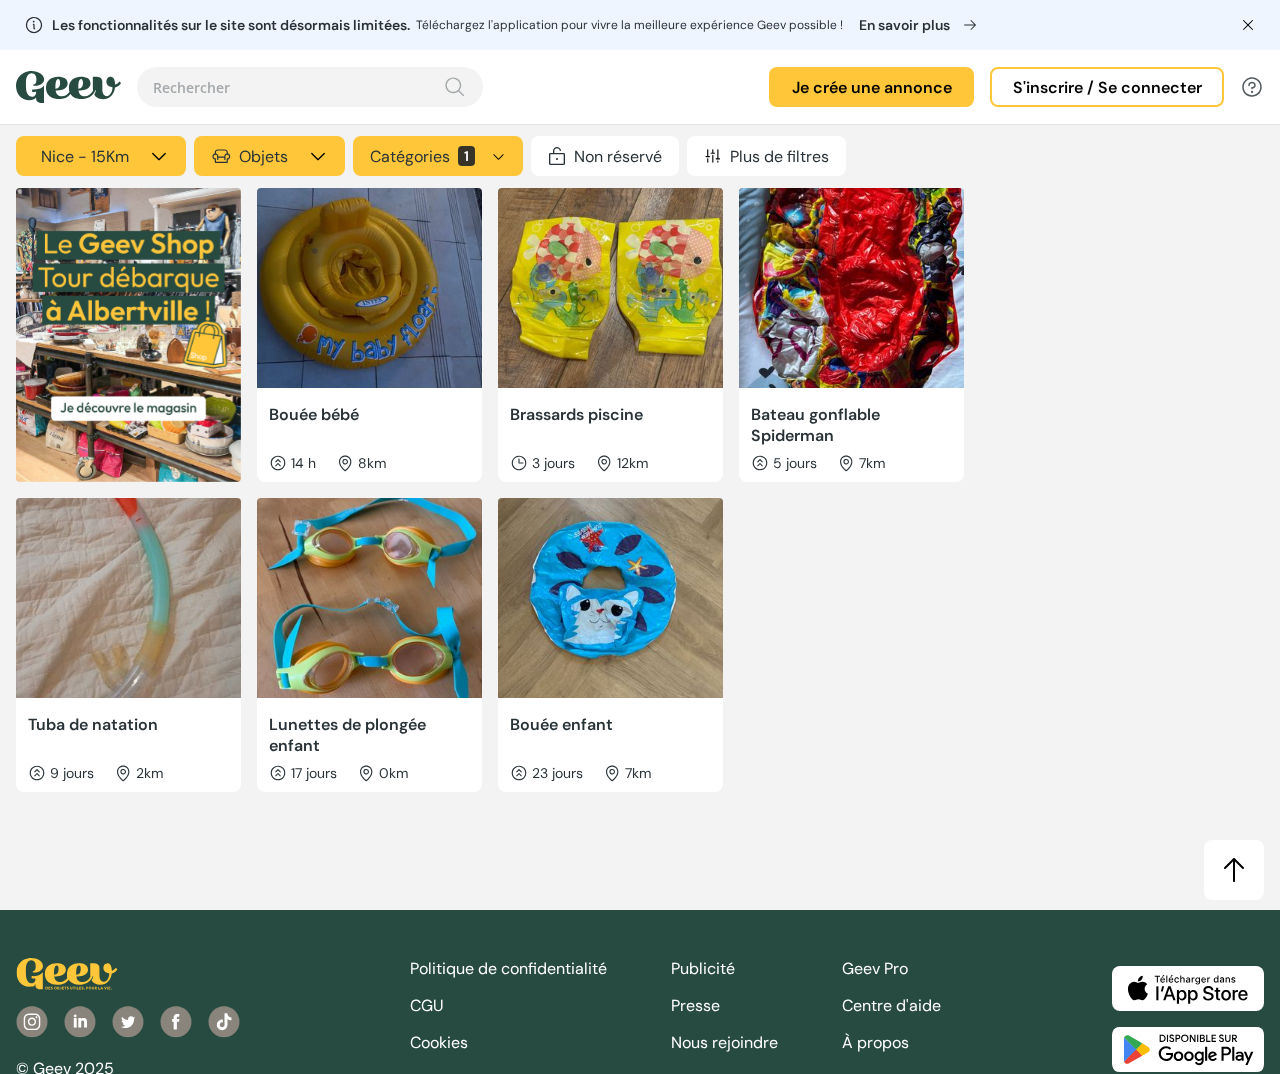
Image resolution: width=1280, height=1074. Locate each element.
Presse (695, 1005)
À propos (875, 1042)
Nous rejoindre (724, 1042)
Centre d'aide (891, 1005)
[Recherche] (455, 87)
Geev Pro (875, 968)
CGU (427, 1005)
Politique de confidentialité (508, 968)
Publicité (703, 968)
